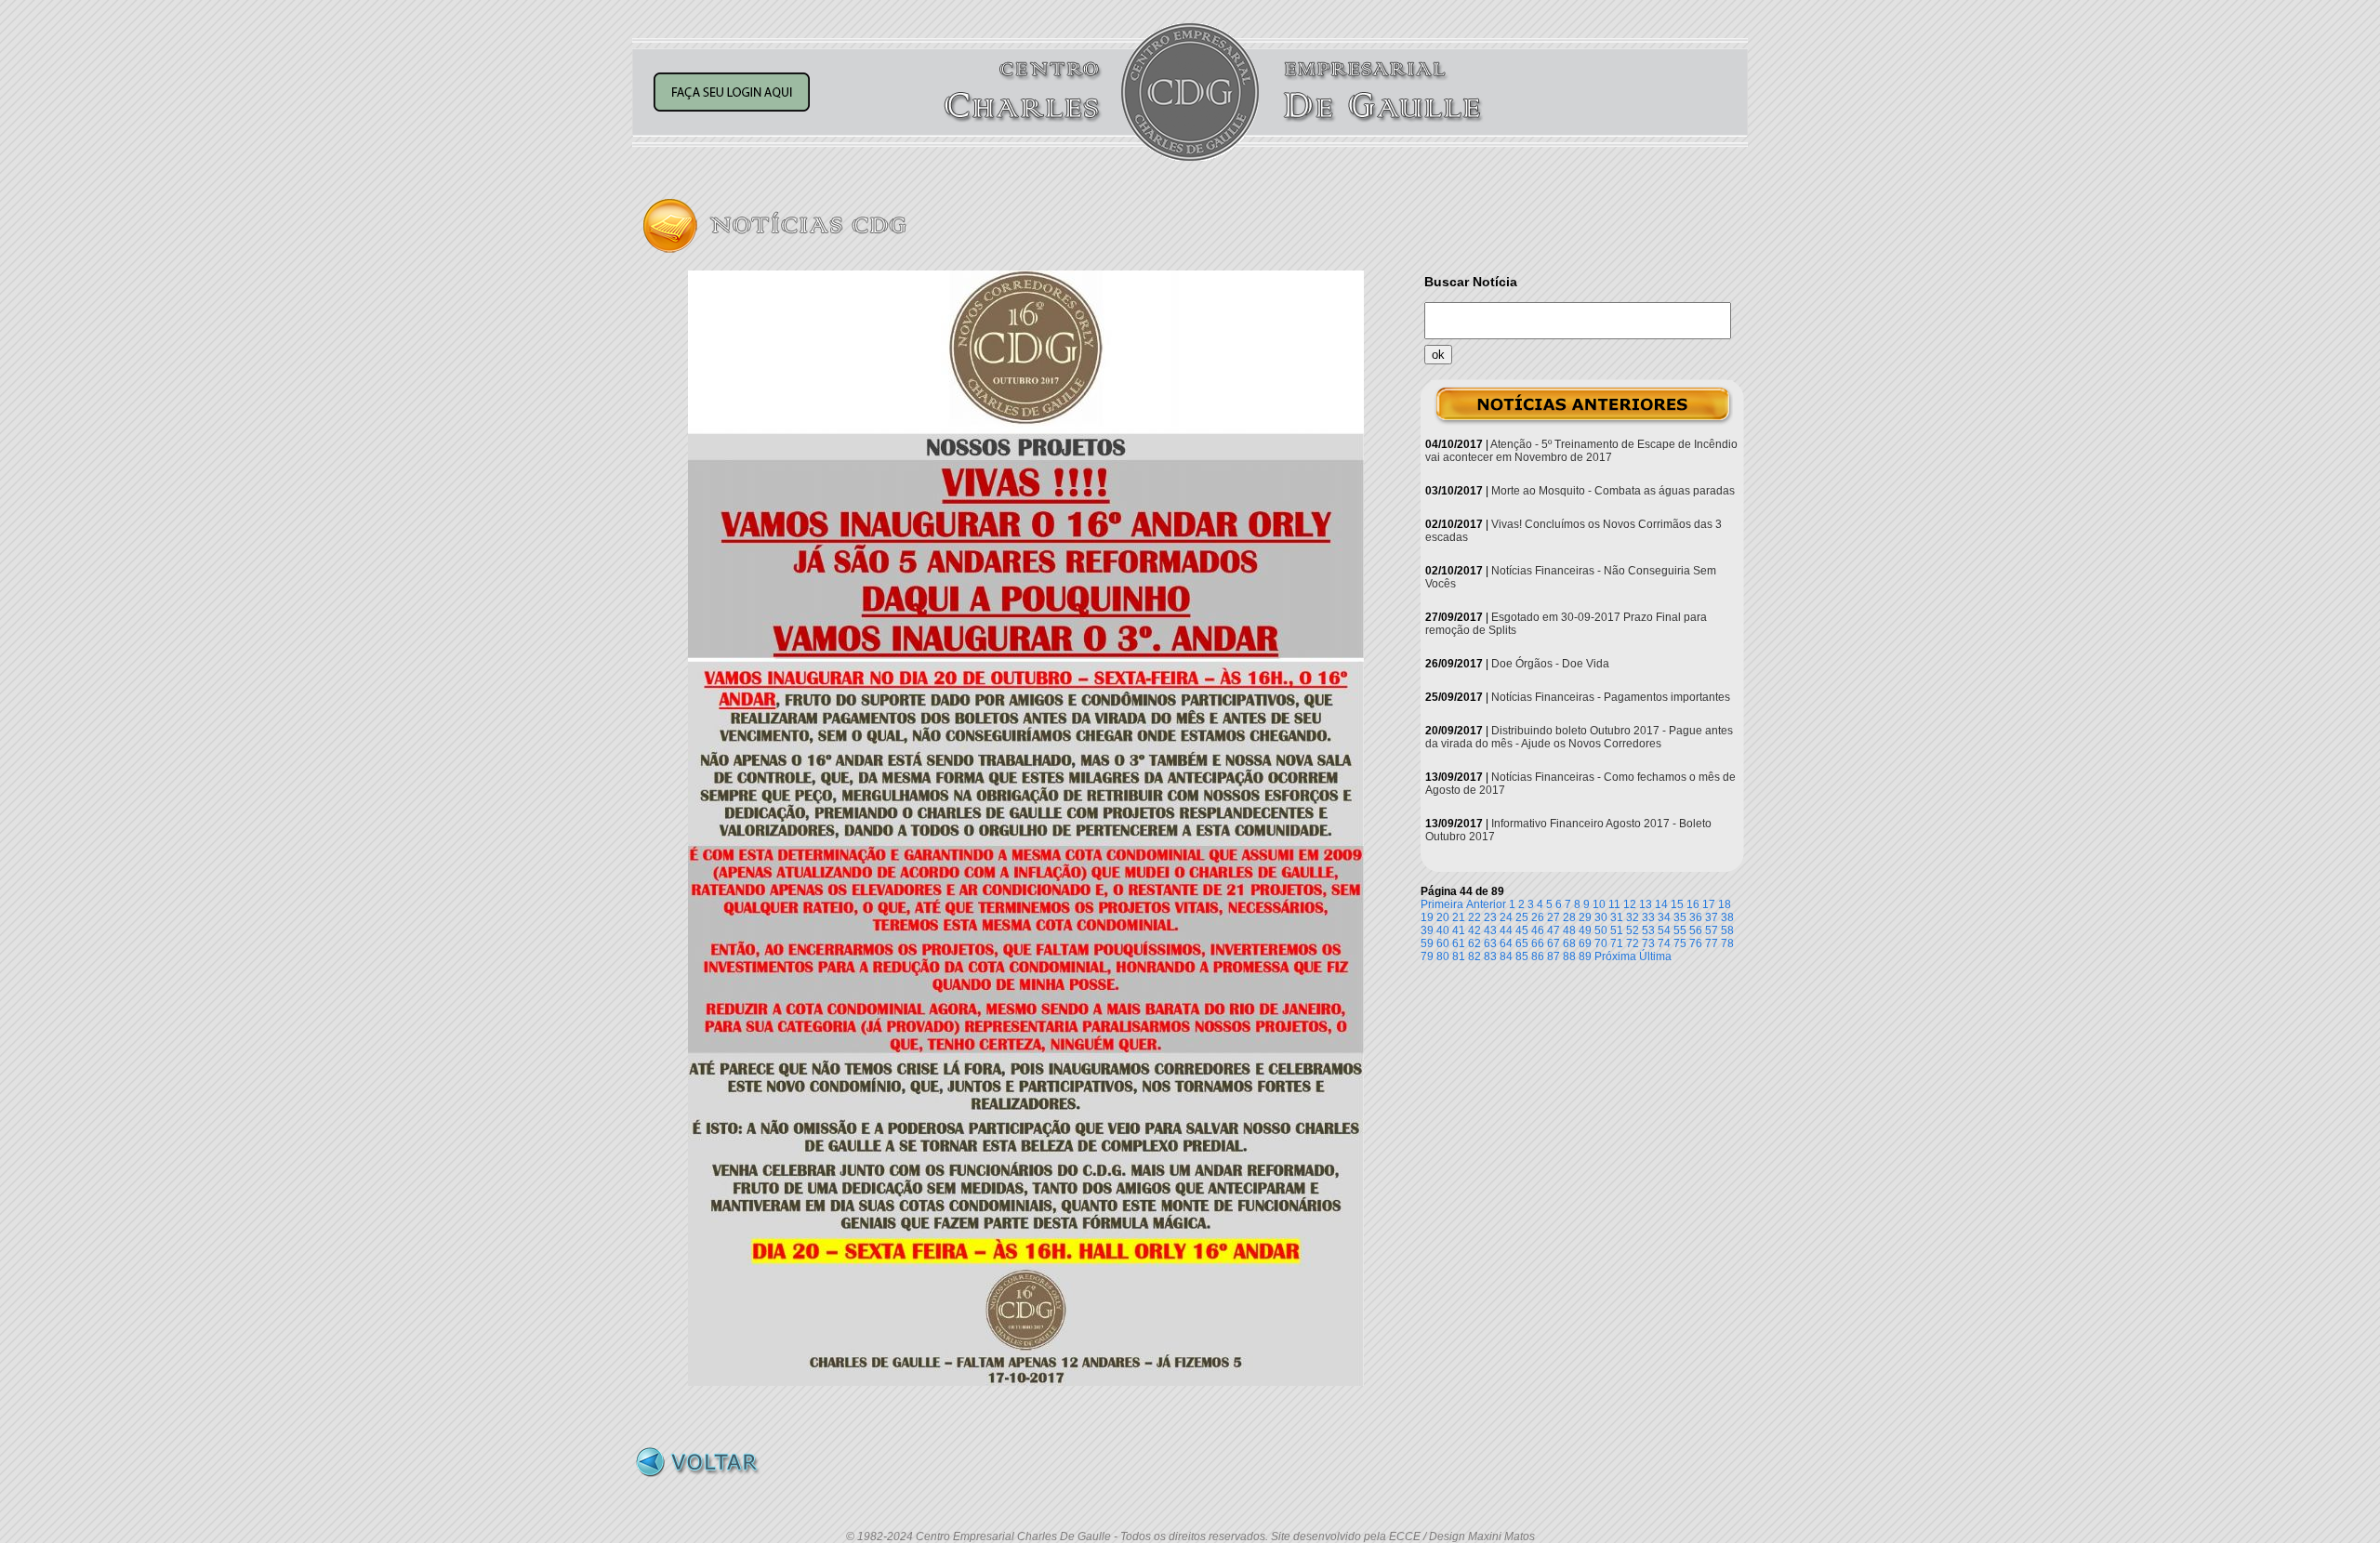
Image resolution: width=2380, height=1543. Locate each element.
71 (1617, 943)
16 (1693, 904)
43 (1490, 930)
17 (1709, 904)
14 (1661, 904)
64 (1506, 943)
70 (1601, 943)
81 (1459, 956)
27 (1554, 917)
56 (1696, 930)
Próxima (1615, 956)
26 (1538, 917)
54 (1664, 930)
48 (1569, 930)
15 (1677, 904)
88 (1569, 956)
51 (1617, 930)
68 (1569, 943)
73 (1648, 943)
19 (1427, 917)
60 (1443, 943)
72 (1633, 943)
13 (1646, 904)
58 (1727, 930)
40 (1443, 930)
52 (1633, 930)
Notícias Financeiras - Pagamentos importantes (1611, 697)
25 (1522, 917)
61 (1459, 943)
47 (1554, 930)
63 (1490, 943)
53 (1648, 930)
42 (1474, 930)
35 (1680, 917)
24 (1506, 917)
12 (1630, 904)
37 (1712, 917)
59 (1427, 943)
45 (1522, 930)
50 (1601, 930)
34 (1664, 917)
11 (1614, 904)
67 (1554, 943)
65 (1522, 943)
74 (1664, 943)
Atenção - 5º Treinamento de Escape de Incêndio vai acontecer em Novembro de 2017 (1581, 451)
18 (1725, 904)
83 (1490, 956)
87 (1554, 956)
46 (1538, 930)
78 (1727, 943)
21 (1459, 917)
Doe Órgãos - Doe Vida (1550, 664)
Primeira (1442, 904)
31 (1617, 917)
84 (1506, 956)
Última (1655, 956)
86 (1538, 956)
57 (1712, 930)
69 (1585, 943)
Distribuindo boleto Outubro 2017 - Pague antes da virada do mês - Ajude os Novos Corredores (1579, 737)
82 (1474, 956)
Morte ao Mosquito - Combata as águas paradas (1613, 491)
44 (1506, 930)
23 (1490, 917)
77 (1712, 943)
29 (1585, 917)
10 (1599, 904)
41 (1459, 930)
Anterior (1486, 904)
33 (1648, 917)
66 (1538, 943)
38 (1727, 917)
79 (1427, 956)
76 (1696, 943)
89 (1585, 956)
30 (1601, 917)
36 (1696, 917)
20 (1443, 917)
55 (1680, 930)
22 (1474, 917)
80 (1443, 956)
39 (1427, 930)
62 (1474, 943)
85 (1522, 956)
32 (1633, 917)
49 (1585, 930)
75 (1680, 943)
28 (1569, 917)
